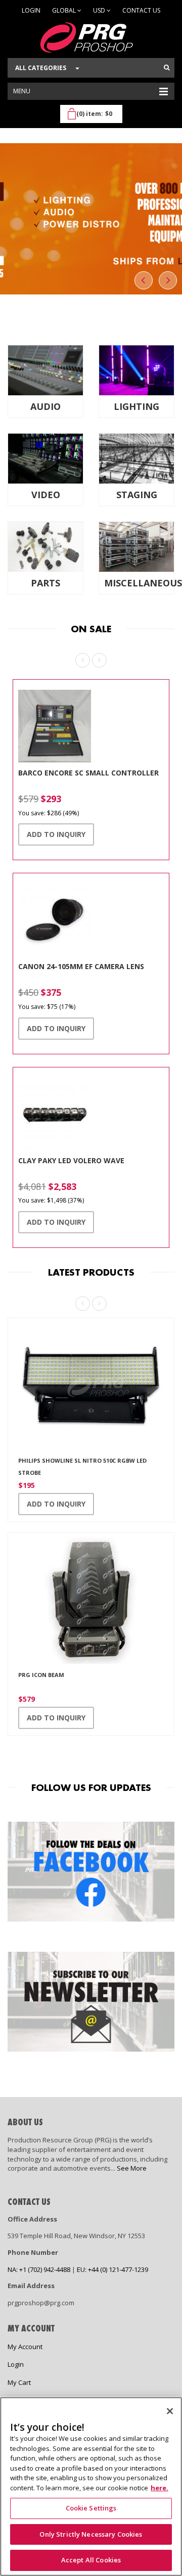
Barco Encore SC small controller (88, 773)
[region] (91, 2487)
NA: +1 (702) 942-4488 (39, 2269)
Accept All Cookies (91, 2560)
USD (100, 10)
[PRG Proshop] (91, 38)
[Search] (167, 68)
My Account (25, 2347)
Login (31, 10)
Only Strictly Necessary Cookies (91, 2534)
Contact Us (141, 10)
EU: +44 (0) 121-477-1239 (112, 2269)
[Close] (170, 2411)
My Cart (19, 2382)
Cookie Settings (91, 2508)
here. (160, 2488)
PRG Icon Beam (41, 1675)
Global (65, 10)
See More (132, 2168)
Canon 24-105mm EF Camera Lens (81, 966)
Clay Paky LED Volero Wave (71, 1160)
